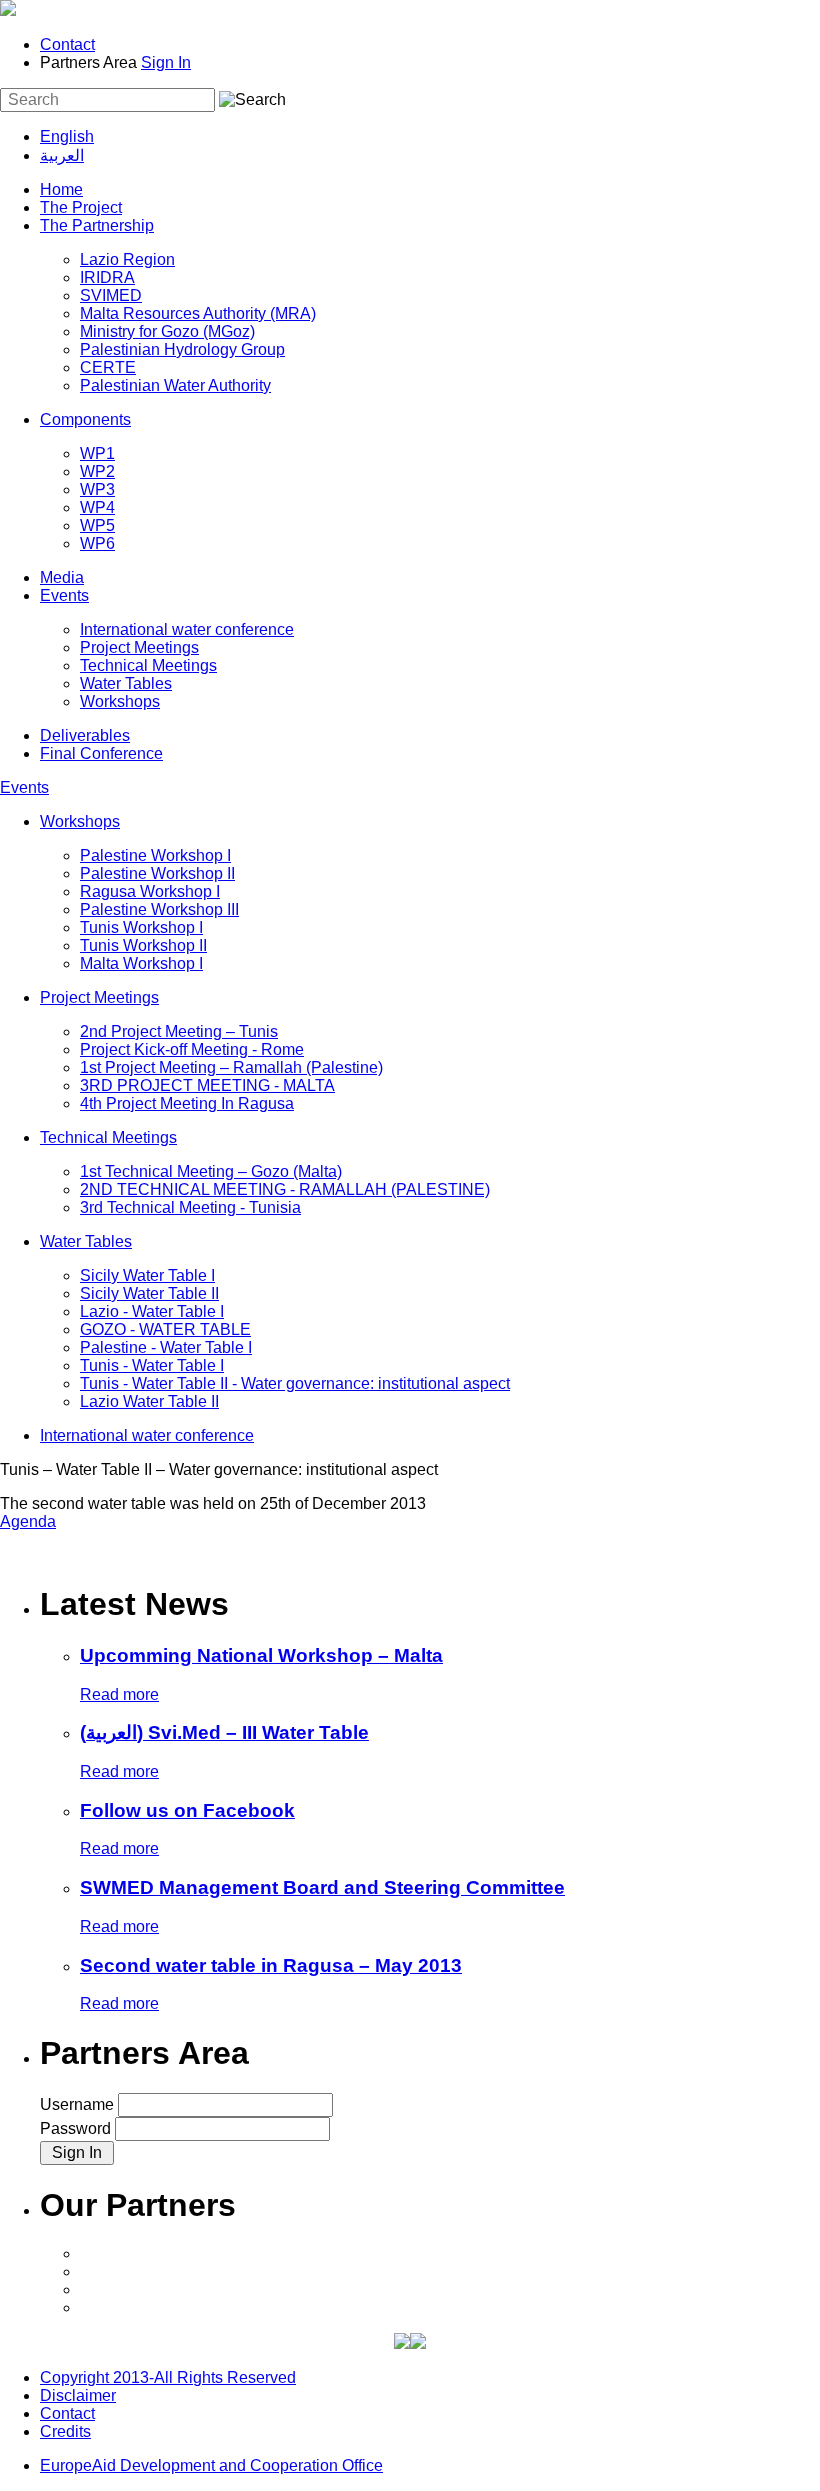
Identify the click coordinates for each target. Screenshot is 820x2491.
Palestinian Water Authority (175, 385)
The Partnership (97, 225)
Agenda (28, 1521)
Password (77, 2128)
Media (62, 577)
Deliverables (85, 735)
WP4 (97, 507)
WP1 (97, 453)
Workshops (120, 701)
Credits (65, 2431)
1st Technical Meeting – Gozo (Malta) (211, 1171)
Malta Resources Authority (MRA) (198, 313)
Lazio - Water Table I (152, 1311)
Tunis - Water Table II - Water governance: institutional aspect (295, 1383)
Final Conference (101, 753)
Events (64, 595)
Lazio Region (127, 259)
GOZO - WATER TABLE (165, 1329)
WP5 (97, 525)
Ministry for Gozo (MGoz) (167, 331)
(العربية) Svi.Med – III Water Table (224, 1732)
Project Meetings (139, 647)
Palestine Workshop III (159, 909)
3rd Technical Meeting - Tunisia (190, 1207)
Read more (119, 1694)
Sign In (166, 62)
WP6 (97, 543)
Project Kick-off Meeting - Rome (192, 1049)
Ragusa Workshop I (150, 891)
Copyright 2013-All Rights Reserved (168, 2377)
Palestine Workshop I (155, 855)
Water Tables (126, 683)
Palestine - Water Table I (166, 1347)
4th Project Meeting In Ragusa (187, 1103)
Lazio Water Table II (149, 1401)
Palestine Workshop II (157, 873)
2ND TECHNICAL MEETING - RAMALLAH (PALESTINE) (285, 1189)
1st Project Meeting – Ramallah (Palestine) (231, 1067)
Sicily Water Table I (147, 1275)
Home (61, 189)
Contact (67, 44)
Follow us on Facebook (187, 1810)
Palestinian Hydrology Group (182, 349)
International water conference (187, 629)
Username (79, 2104)
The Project (81, 207)
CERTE (108, 367)
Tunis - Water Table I (152, 1365)
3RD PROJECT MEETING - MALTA (207, 1085)
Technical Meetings (148, 665)
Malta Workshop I (141, 963)
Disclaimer (78, 2395)
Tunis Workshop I (141, 927)
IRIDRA (107, 277)
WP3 (97, 489)
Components (85, 419)
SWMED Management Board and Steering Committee (322, 1887)
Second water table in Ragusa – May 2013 (271, 1965)
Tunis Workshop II (143, 945)
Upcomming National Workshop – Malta (261, 1655)
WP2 (97, 471)
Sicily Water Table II (149, 1293)
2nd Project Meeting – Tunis (179, 1031)
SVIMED (111, 295)
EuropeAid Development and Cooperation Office (211, 2465)
